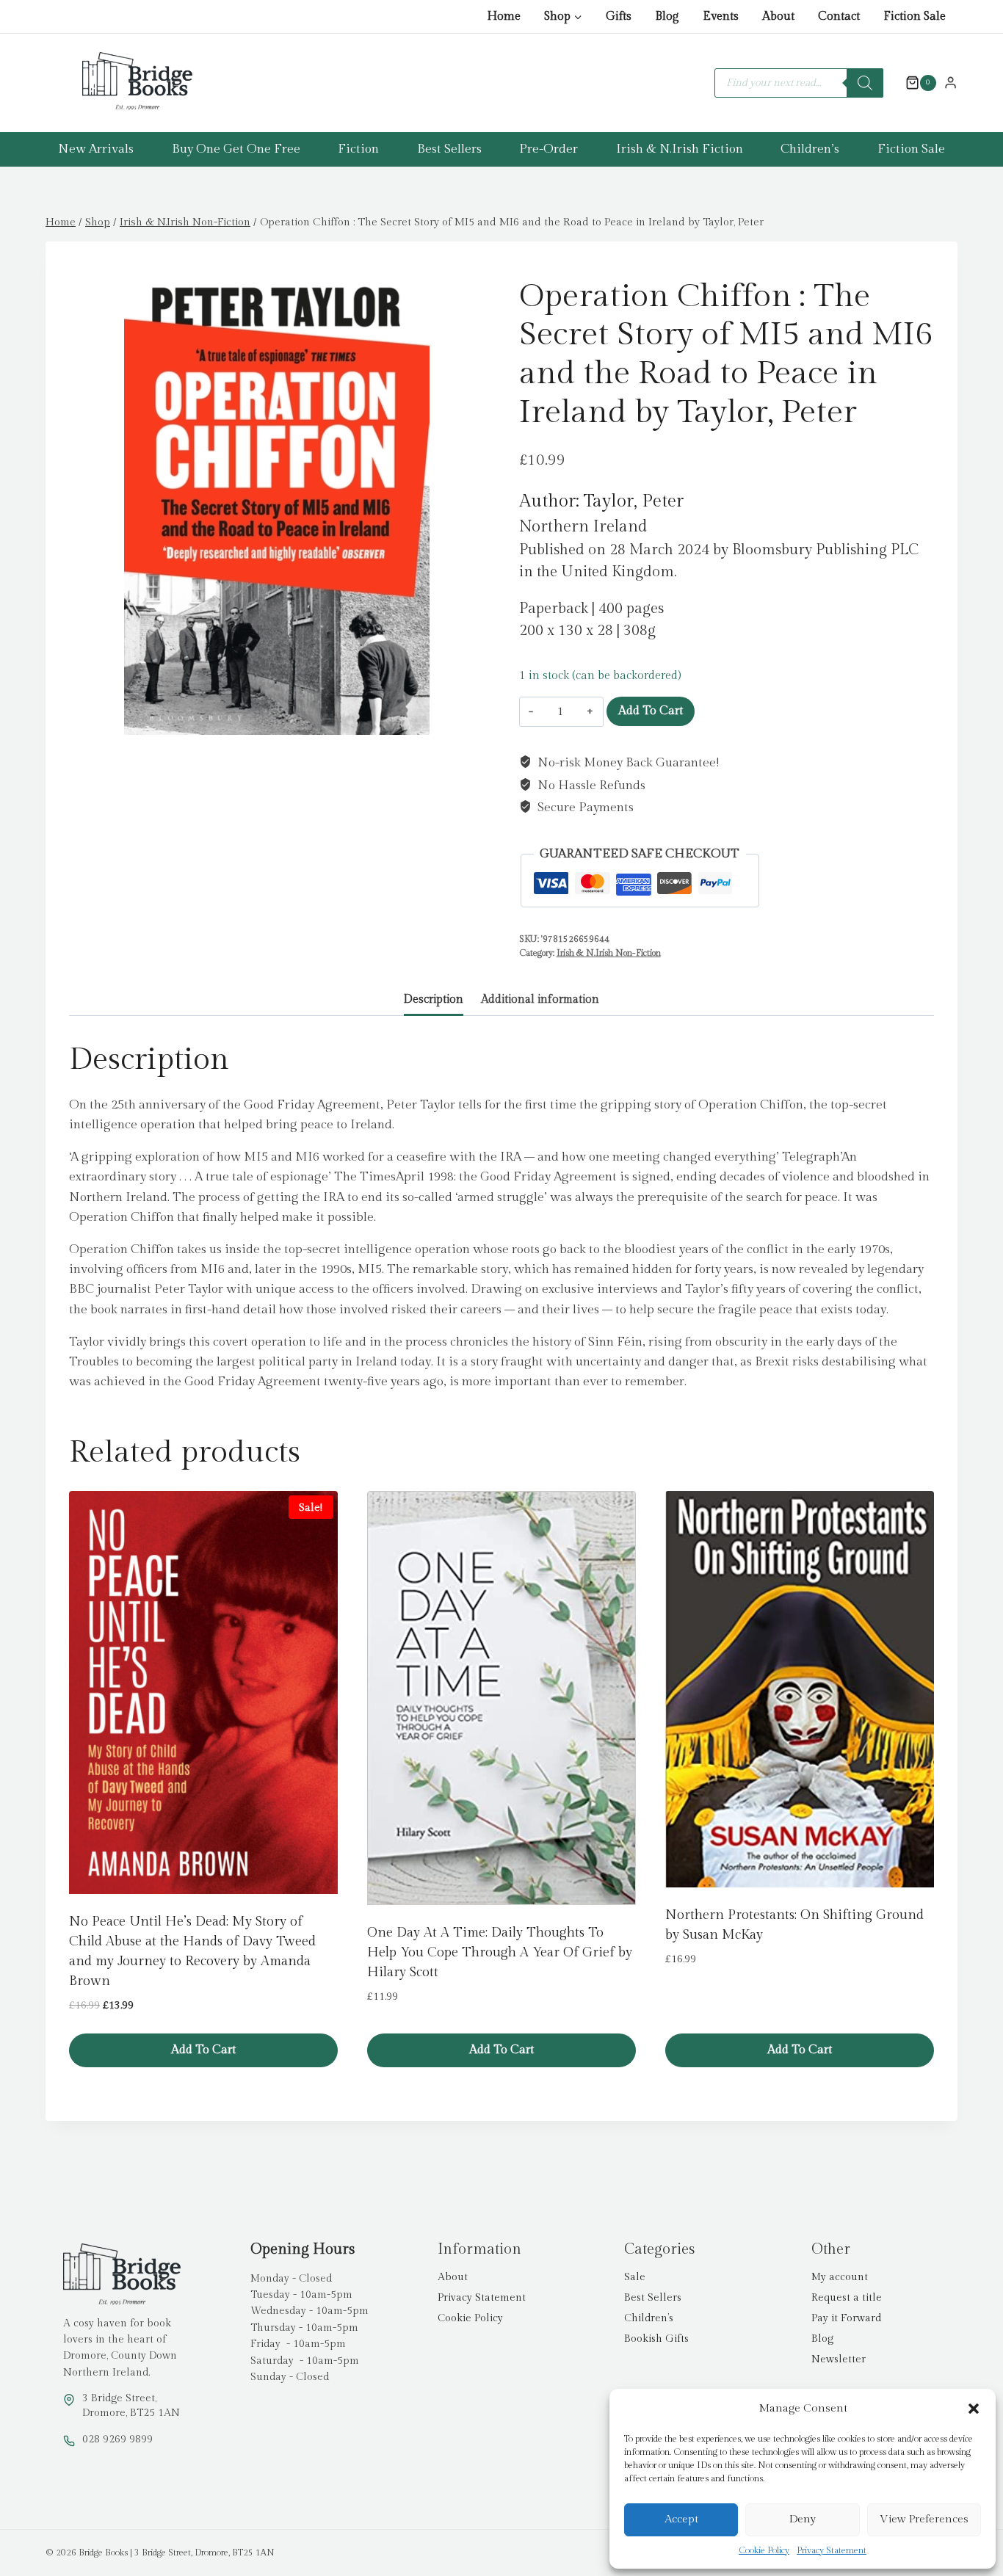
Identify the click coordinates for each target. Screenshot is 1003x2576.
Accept (681, 2519)
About (778, 17)
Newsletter (839, 2359)
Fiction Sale (915, 17)
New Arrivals (96, 149)
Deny (803, 2519)
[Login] (951, 82)
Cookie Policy (764, 2550)
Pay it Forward (846, 2318)
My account (840, 2277)
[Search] (865, 83)
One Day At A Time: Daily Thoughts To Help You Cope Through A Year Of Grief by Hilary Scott (500, 1952)
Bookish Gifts (656, 2339)
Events (721, 17)
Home (504, 17)
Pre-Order (548, 149)
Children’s (810, 149)
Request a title (847, 2298)
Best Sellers (449, 149)
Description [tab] (434, 999)
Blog (667, 17)
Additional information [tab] (540, 999)
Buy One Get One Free (236, 149)
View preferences (924, 2519)
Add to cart (651, 711)
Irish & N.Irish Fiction (680, 149)
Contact (839, 17)
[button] (974, 2409)
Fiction (358, 149)
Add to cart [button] (203, 2050)
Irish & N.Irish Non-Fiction (609, 953)
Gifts (619, 17)
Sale (635, 2277)
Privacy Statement (832, 2550)
